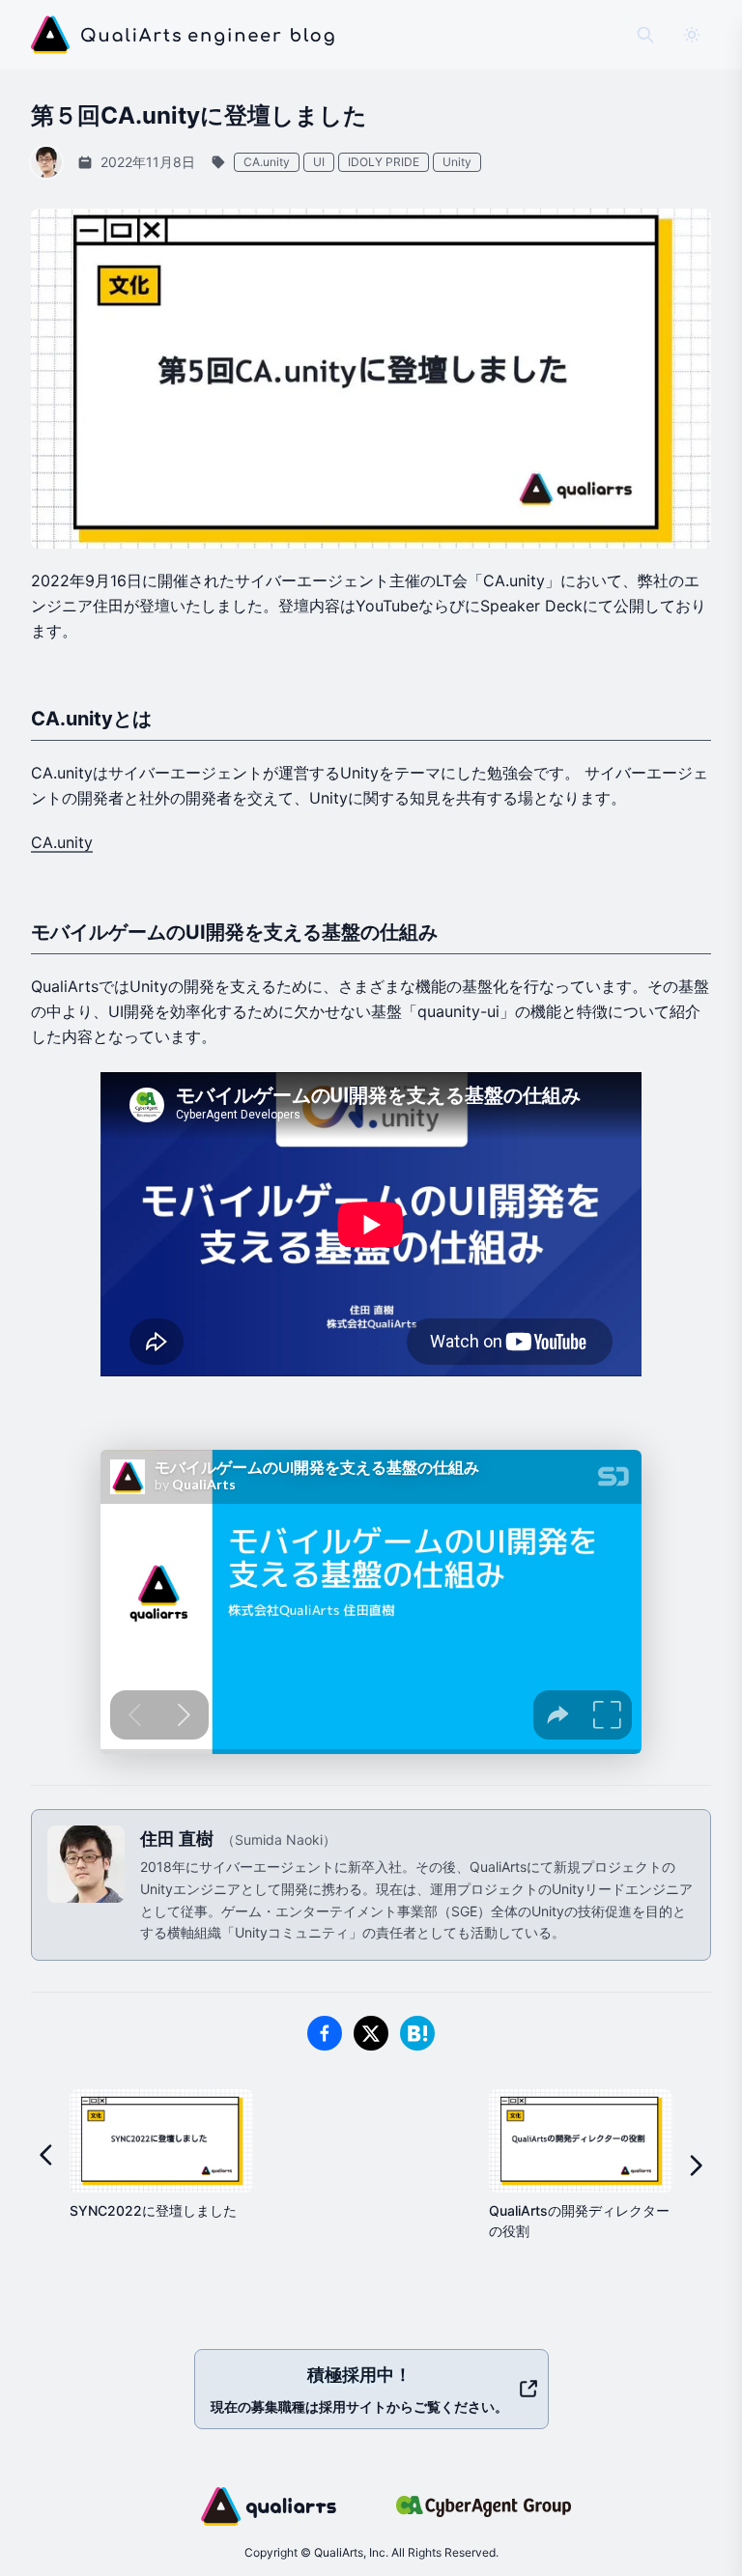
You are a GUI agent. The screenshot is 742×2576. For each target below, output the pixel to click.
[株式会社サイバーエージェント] (484, 2506)
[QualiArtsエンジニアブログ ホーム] (183, 35)
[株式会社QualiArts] (269, 2506)
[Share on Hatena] (417, 2033)
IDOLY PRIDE (384, 162)
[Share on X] (371, 2033)
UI (319, 162)
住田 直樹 (179, 1839)
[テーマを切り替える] (692, 35)
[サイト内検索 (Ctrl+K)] (645, 35)
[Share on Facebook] (325, 2033)
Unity (457, 162)
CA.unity (267, 162)
